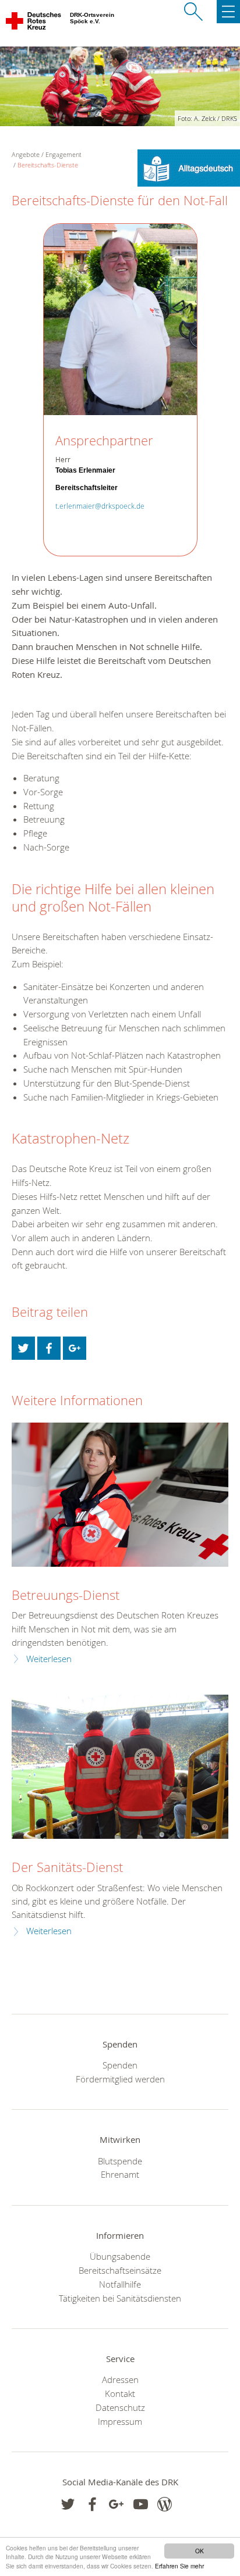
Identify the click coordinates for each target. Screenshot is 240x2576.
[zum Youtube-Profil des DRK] (141, 2504)
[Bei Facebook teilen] (49, 1348)
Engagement (63, 154)
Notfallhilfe (120, 2284)
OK (200, 2551)
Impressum (120, 2421)
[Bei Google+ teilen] (75, 1348)
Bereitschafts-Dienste (48, 165)
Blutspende (120, 2161)
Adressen (120, 2380)
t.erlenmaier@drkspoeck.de (100, 506)
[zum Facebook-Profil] (68, 2504)
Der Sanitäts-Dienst (67, 1867)
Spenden (120, 2065)
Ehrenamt (120, 2174)
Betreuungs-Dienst (66, 1595)
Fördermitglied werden (120, 2079)
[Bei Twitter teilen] (23, 1348)
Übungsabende (120, 2256)
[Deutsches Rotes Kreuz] (34, 23)
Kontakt (120, 2393)
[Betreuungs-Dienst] (120, 1495)
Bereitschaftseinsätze (120, 2270)
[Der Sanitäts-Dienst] (120, 1767)
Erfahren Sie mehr (179, 2566)
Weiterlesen (49, 1659)
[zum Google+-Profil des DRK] (116, 2504)
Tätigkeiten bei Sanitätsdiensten (120, 2298)
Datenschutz (120, 2407)
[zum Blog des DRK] (165, 2504)
